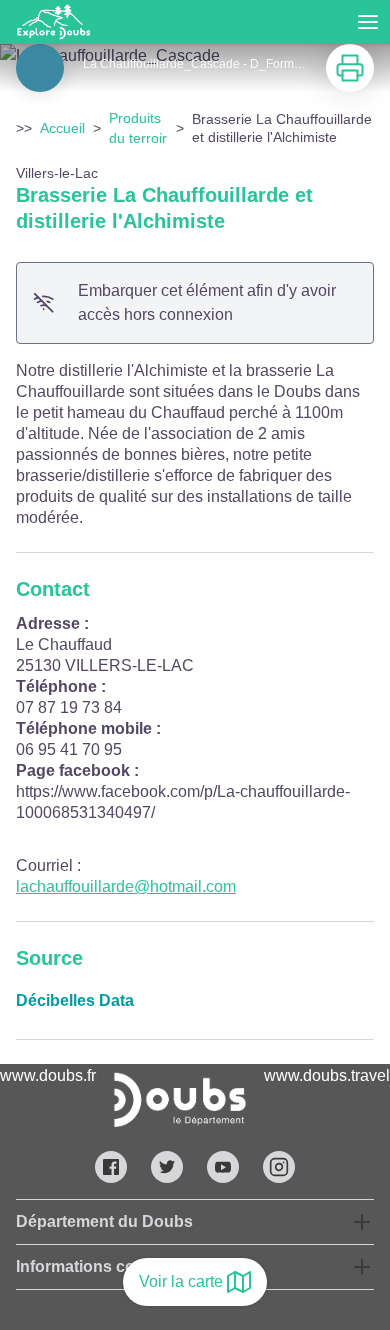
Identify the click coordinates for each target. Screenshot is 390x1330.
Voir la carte (181, 1281)
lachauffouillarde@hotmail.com (126, 886)
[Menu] (368, 22)
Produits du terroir (138, 128)
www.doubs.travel (327, 1075)
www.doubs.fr (48, 1075)
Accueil (62, 128)
